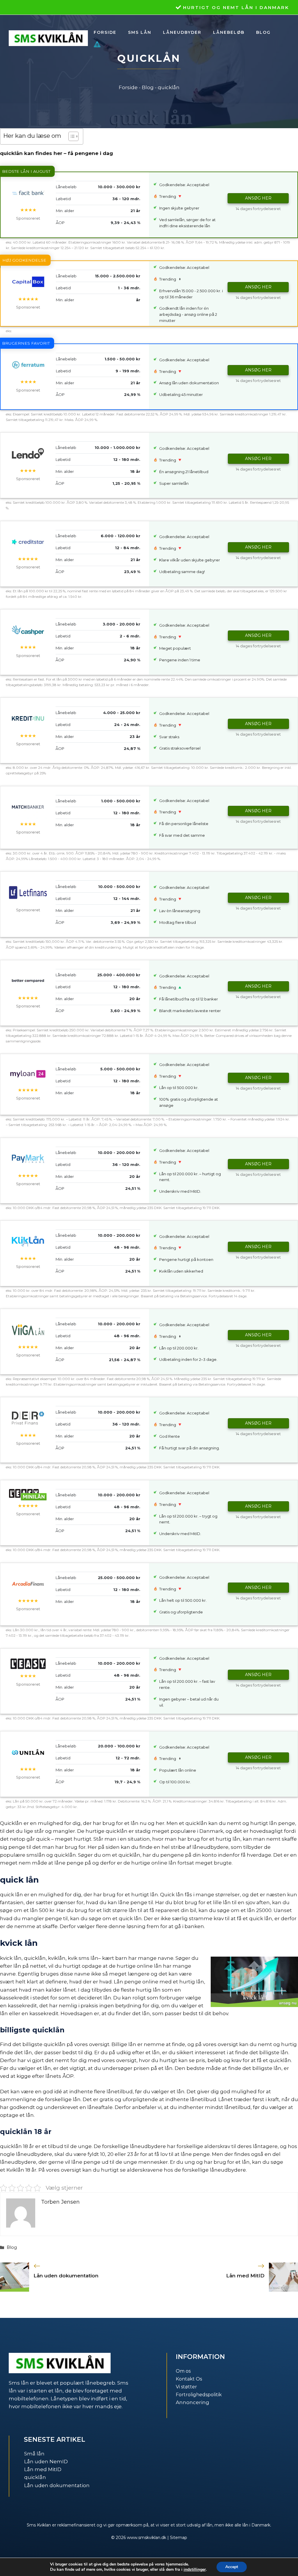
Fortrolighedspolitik (199, 2395)
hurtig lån (228, 1839)
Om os (183, 2371)
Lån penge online (136, 1982)
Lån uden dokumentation (66, 2276)
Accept (232, 2567)
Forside (105, 32)
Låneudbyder (182, 32)
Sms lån (140, 32)
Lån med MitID (245, 2276)
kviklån (57, 1958)
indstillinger (195, 2570)
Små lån (34, 2454)
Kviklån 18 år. (22, 2170)
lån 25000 (259, 1910)
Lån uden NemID (46, 2462)
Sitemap (179, 2538)
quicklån (35, 2477)
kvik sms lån (83, 1958)
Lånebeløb (229, 32)
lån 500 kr (42, 1910)
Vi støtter (186, 2387)
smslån (36, 1855)
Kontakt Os (189, 2379)
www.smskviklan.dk (147, 2538)
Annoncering (193, 2402)
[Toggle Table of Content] (71, 136)
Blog (263, 32)
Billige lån (124, 2044)
